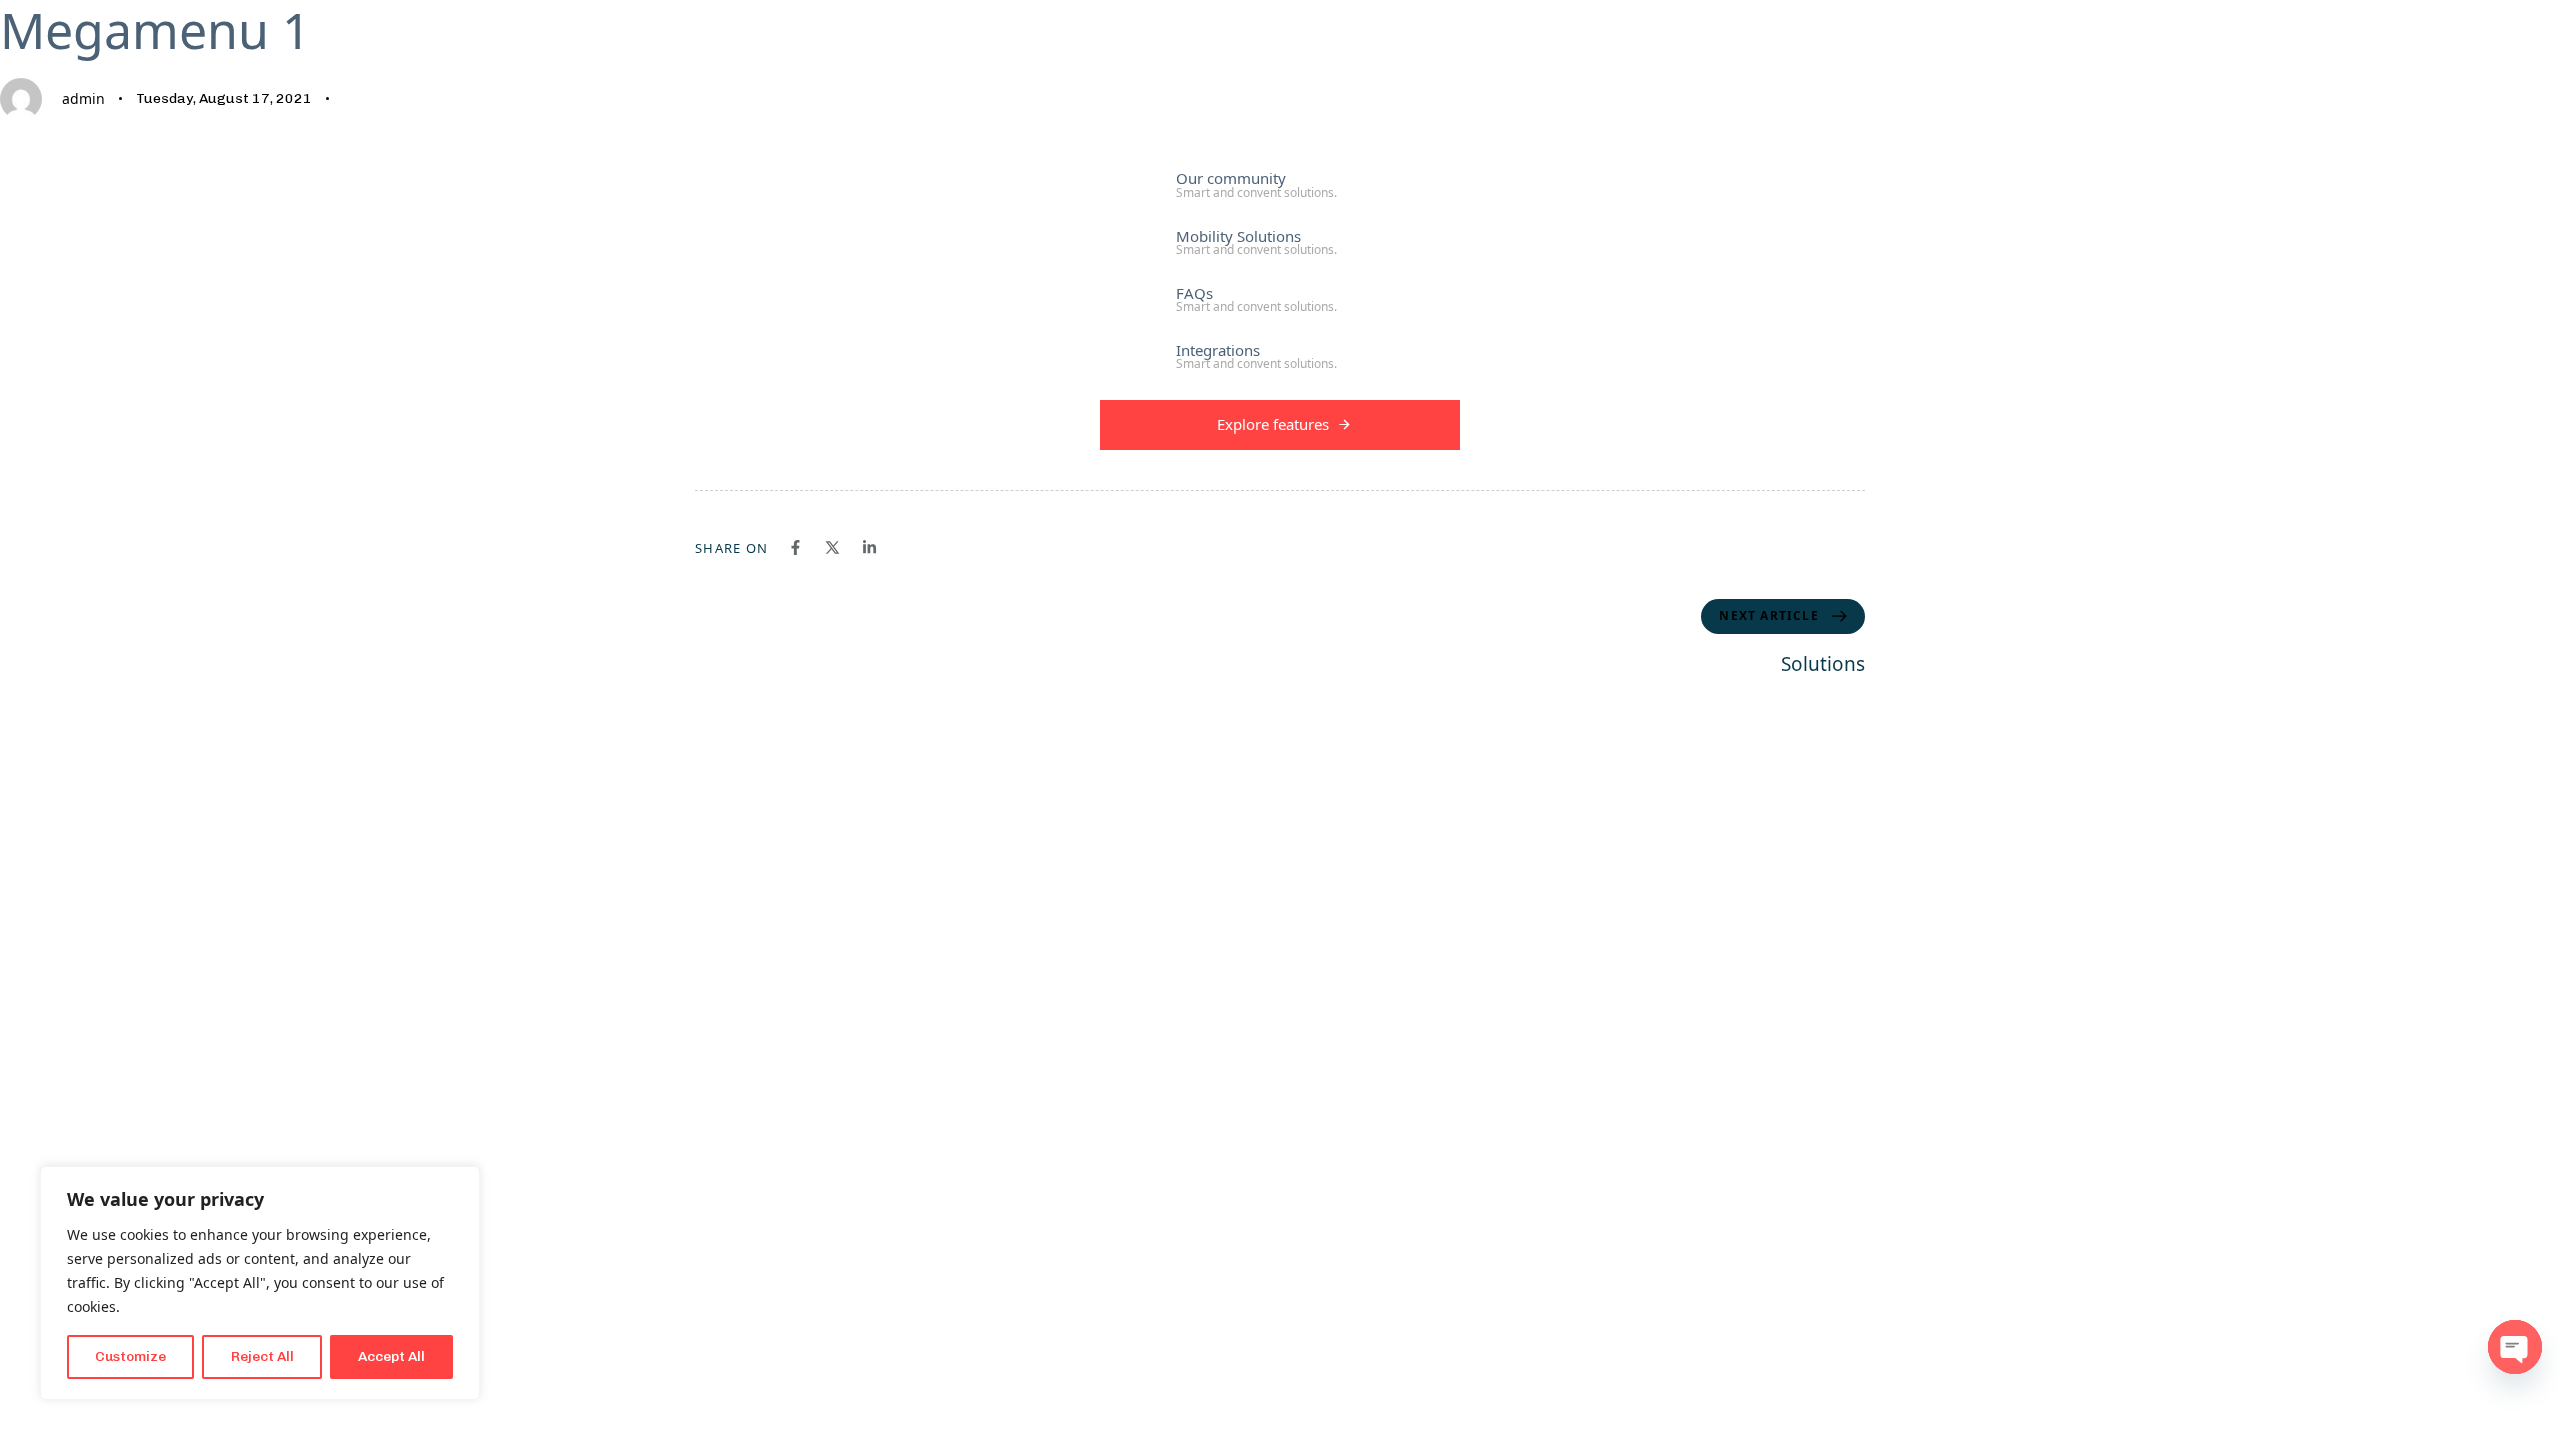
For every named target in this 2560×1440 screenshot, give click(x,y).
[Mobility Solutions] (1285, 240)
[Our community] (1285, 182)
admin (83, 98)
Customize (130, 1356)
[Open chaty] (2515, 1347)
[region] (260, 1283)
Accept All (391, 1356)
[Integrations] (1285, 354)
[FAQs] (1285, 297)
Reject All (262, 1356)
